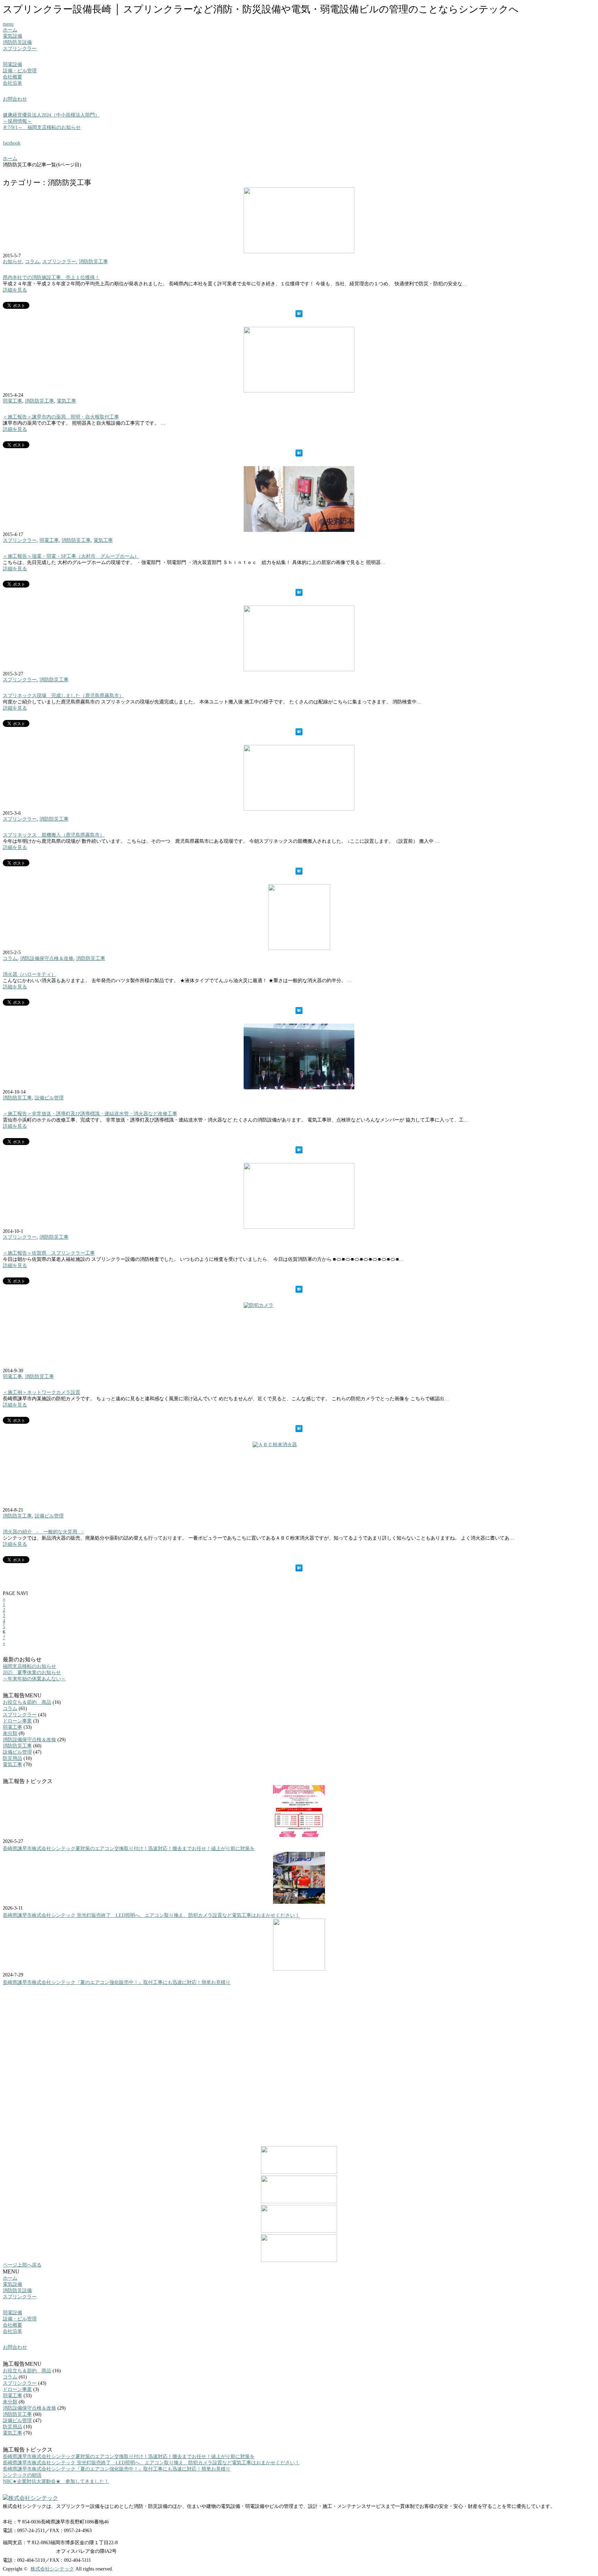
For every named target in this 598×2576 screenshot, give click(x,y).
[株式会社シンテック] (299, 2498)
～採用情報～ (17, 121)
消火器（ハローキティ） (29, 974)
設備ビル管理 (49, 1098)
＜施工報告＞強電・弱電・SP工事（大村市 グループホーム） (71, 556)
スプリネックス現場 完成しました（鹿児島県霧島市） (63, 696)
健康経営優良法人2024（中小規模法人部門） (51, 115)
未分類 (10, 1733)
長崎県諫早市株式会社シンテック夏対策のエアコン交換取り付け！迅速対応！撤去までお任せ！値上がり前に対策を (129, 1849)
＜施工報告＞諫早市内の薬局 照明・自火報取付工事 (61, 417)
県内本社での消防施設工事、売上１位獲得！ (51, 278)
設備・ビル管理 (20, 71)
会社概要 (12, 77)
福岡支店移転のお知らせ (29, 1666)
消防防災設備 (17, 42)
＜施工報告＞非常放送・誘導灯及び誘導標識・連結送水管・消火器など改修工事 (90, 1114)
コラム (32, 262)
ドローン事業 (17, 1721)
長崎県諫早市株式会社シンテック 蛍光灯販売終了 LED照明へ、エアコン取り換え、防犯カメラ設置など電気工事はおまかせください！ (151, 1915)
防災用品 (12, 1758)
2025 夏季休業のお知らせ (32, 1673)
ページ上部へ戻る (22, 2265)
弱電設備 (12, 64)
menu (8, 24)
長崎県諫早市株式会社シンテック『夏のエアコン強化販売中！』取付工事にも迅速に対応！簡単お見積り (117, 1982)
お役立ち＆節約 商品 (27, 1702)
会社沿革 (12, 83)
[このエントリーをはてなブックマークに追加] (299, 314)
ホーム (10, 30)
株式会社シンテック (52, 2569)
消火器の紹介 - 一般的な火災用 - (43, 1532)
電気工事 (66, 401)
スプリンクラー (20, 49)
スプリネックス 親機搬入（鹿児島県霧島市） (54, 835)
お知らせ (12, 262)
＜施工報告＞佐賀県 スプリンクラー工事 (49, 1253)
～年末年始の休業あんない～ (34, 1679)
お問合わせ (15, 99)
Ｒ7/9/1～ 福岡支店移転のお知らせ (42, 127)
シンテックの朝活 (22, 2475)
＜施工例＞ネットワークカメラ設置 (42, 1392)
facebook (12, 143)
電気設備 (12, 36)
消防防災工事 (93, 262)
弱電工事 (12, 401)
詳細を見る (15, 290)
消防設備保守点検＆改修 (47, 958)
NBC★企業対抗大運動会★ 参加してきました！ (56, 2481)
